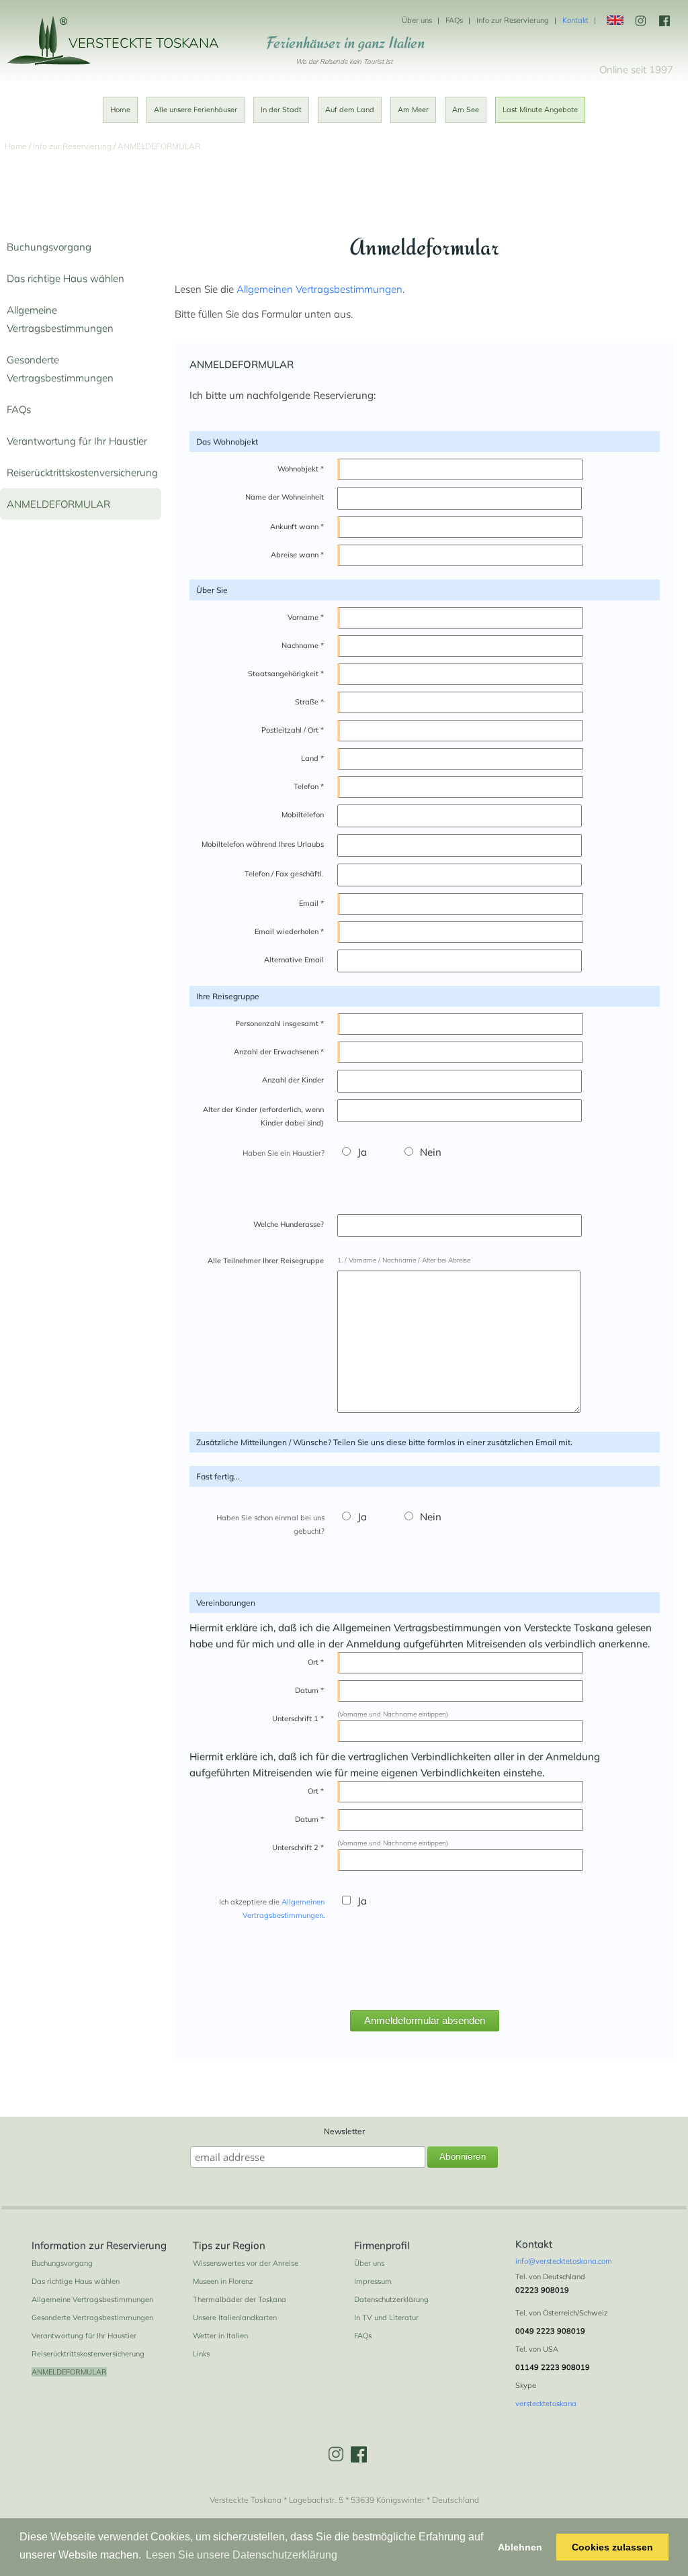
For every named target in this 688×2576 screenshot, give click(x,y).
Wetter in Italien (220, 2336)
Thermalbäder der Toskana (240, 2299)
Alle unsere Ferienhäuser (196, 109)
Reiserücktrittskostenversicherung (82, 472)
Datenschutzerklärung (391, 2299)
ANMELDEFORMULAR (58, 504)
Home (120, 109)
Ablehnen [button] (520, 2547)
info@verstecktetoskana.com (564, 2261)
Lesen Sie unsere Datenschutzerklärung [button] (242, 2555)
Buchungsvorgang (49, 247)
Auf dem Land (350, 109)
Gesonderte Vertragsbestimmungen (92, 2317)
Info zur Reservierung (513, 20)
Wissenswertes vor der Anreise (246, 2263)
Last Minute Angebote (540, 109)
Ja (362, 1152)
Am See (466, 109)
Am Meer (413, 109)
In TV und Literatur (386, 2317)
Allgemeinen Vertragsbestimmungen (319, 289)
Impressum (373, 2281)
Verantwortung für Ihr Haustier (77, 441)
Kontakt (575, 20)
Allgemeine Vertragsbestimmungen (92, 2299)
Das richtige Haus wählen (66, 278)
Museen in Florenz (223, 2281)
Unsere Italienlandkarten (235, 2317)
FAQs (454, 20)
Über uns (417, 20)
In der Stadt (281, 109)
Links (201, 2354)
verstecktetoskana (546, 2403)
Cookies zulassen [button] (612, 2547)
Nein (431, 1152)
